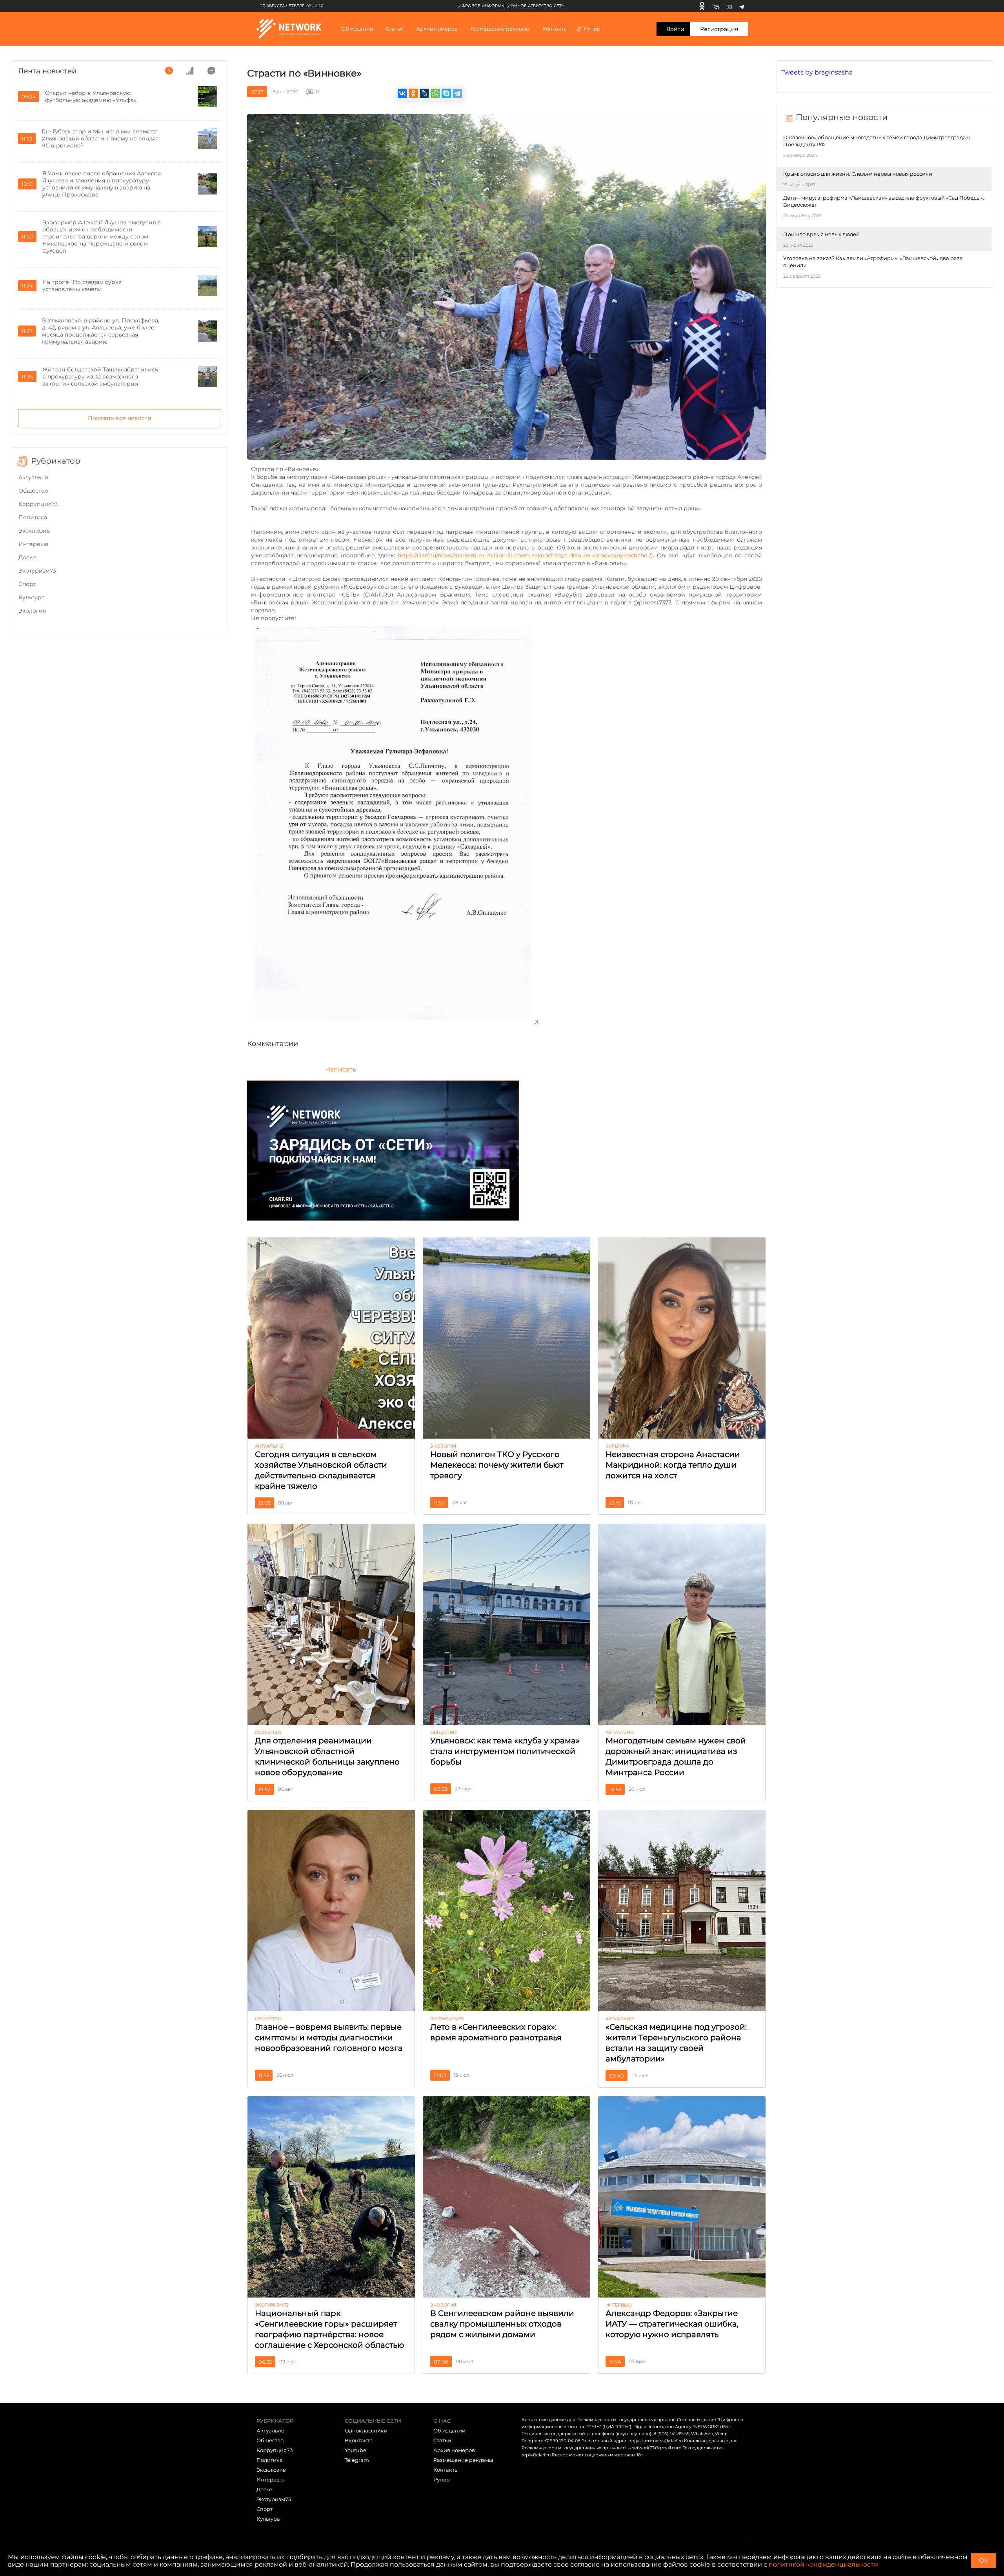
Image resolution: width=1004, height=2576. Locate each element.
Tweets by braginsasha (817, 72)
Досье (27, 557)
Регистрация (719, 29)
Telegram (357, 2460)
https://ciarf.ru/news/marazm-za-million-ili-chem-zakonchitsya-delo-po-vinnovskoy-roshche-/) (525, 555)
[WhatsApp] (435, 93)
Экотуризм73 (37, 571)
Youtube (356, 2450)
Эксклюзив (34, 531)
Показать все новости (120, 418)
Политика (33, 517)
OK (984, 2561)
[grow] (190, 71)
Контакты (555, 29)
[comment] (211, 71)
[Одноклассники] (702, 6)
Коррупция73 (38, 504)
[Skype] (446, 93)
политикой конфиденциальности (823, 2564)
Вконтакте (359, 2440)
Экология (32, 611)
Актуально (33, 477)
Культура (32, 597)
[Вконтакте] (716, 6)
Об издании (357, 29)
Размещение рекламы (500, 29)
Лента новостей (47, 71)
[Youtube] (729, 6)
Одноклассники (366, 2430)
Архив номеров (454, 2450)
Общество (33, 491)
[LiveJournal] (424, 93)
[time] (169, 71)
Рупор (592, 29)
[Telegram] (741, 6)
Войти (675, 29)
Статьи (442, 2440)
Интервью (33, 544)
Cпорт (27, 584)
